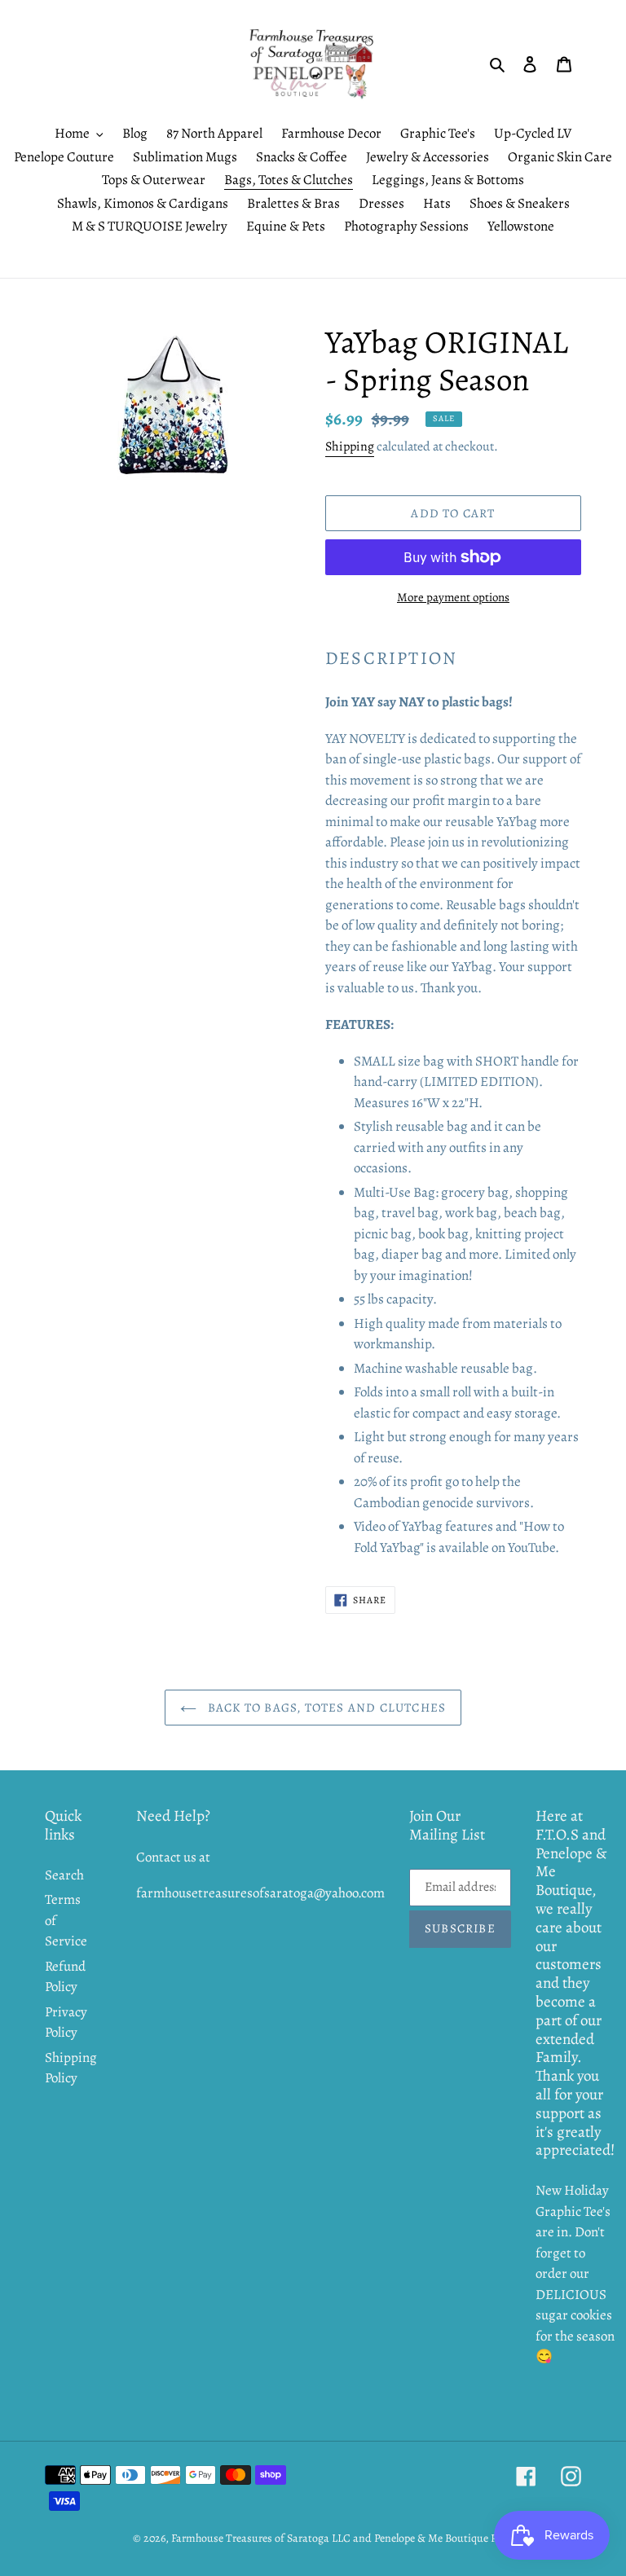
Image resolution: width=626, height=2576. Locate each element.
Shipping (350, 446)
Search (64, 1875)
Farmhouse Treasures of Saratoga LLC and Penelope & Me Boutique (330, 2538)
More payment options (453, 597)
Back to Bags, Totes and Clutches (326, 1708)
